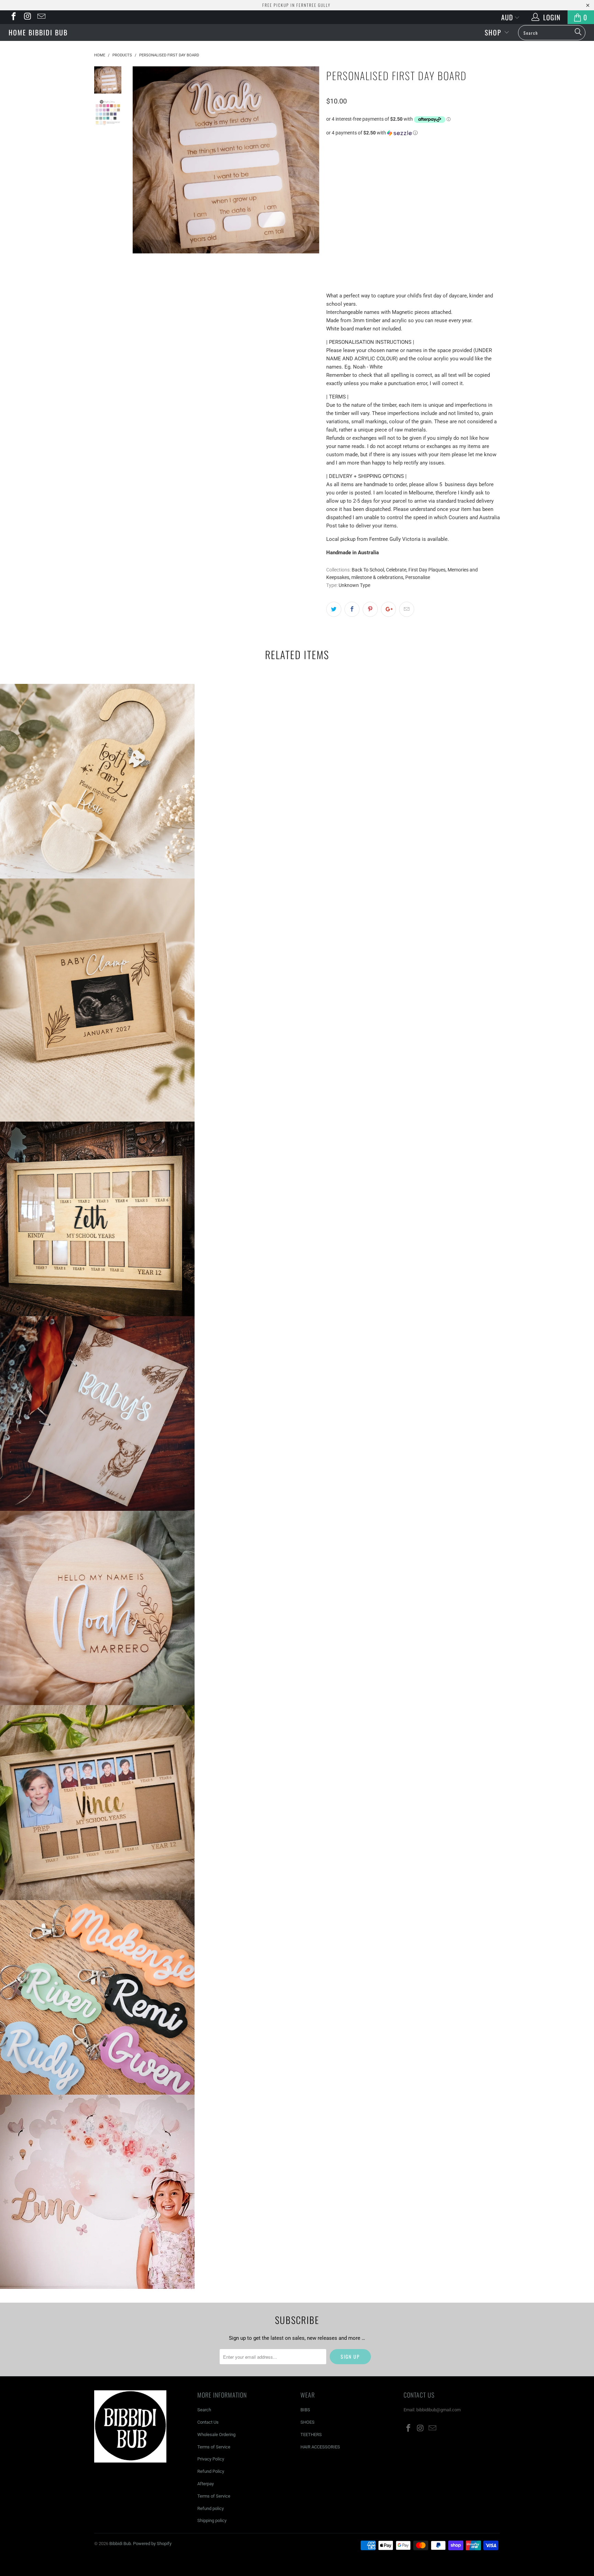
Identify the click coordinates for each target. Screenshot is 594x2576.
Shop (494, 32)
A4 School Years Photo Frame (97, 1802)
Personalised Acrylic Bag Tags (97, 1997)
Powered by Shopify (152, 2544)
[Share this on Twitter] (334, 609)
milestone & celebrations (377, 577)
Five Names (381, 203)
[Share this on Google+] (388, 609)
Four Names (344, 203)
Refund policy (211, 2508)
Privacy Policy (211, 2459)
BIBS (305, 2410)
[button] (413, 133)
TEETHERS (311, 2435)
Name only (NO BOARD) (355, 186)
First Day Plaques (427, 570)
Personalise (418, 577)
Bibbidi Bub (297, 31)
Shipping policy (212, 2520)
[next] (309, 160)
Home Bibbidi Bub (38, 32)
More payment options (457, 263)
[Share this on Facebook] (352, 609)
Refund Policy (211, 2471)
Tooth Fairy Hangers (97, 781)
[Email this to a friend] (407, 609)
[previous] (142, 160)
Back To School (368, 570)
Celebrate (396, 570)
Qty (331, 223)
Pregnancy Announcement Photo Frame (97, 1000)
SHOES (307, 2422)
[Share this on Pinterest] (370, 609)
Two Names (436, 186)
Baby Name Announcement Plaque (97, 1608)
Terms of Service (214, 2447)
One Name (401, 186)
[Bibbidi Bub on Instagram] (27, 17)
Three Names (474, 186)
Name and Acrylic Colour (356, 140)
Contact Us (208, 2422)
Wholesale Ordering (216, 2435)
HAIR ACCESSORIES (320, 2447)
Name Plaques (97, 2192)
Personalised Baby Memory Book (97, 1413)
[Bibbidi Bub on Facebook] (13, 17)
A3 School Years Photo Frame (97, 1219)
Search (204, 2410)
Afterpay (206, 2484)
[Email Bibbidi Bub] (41, 17)
